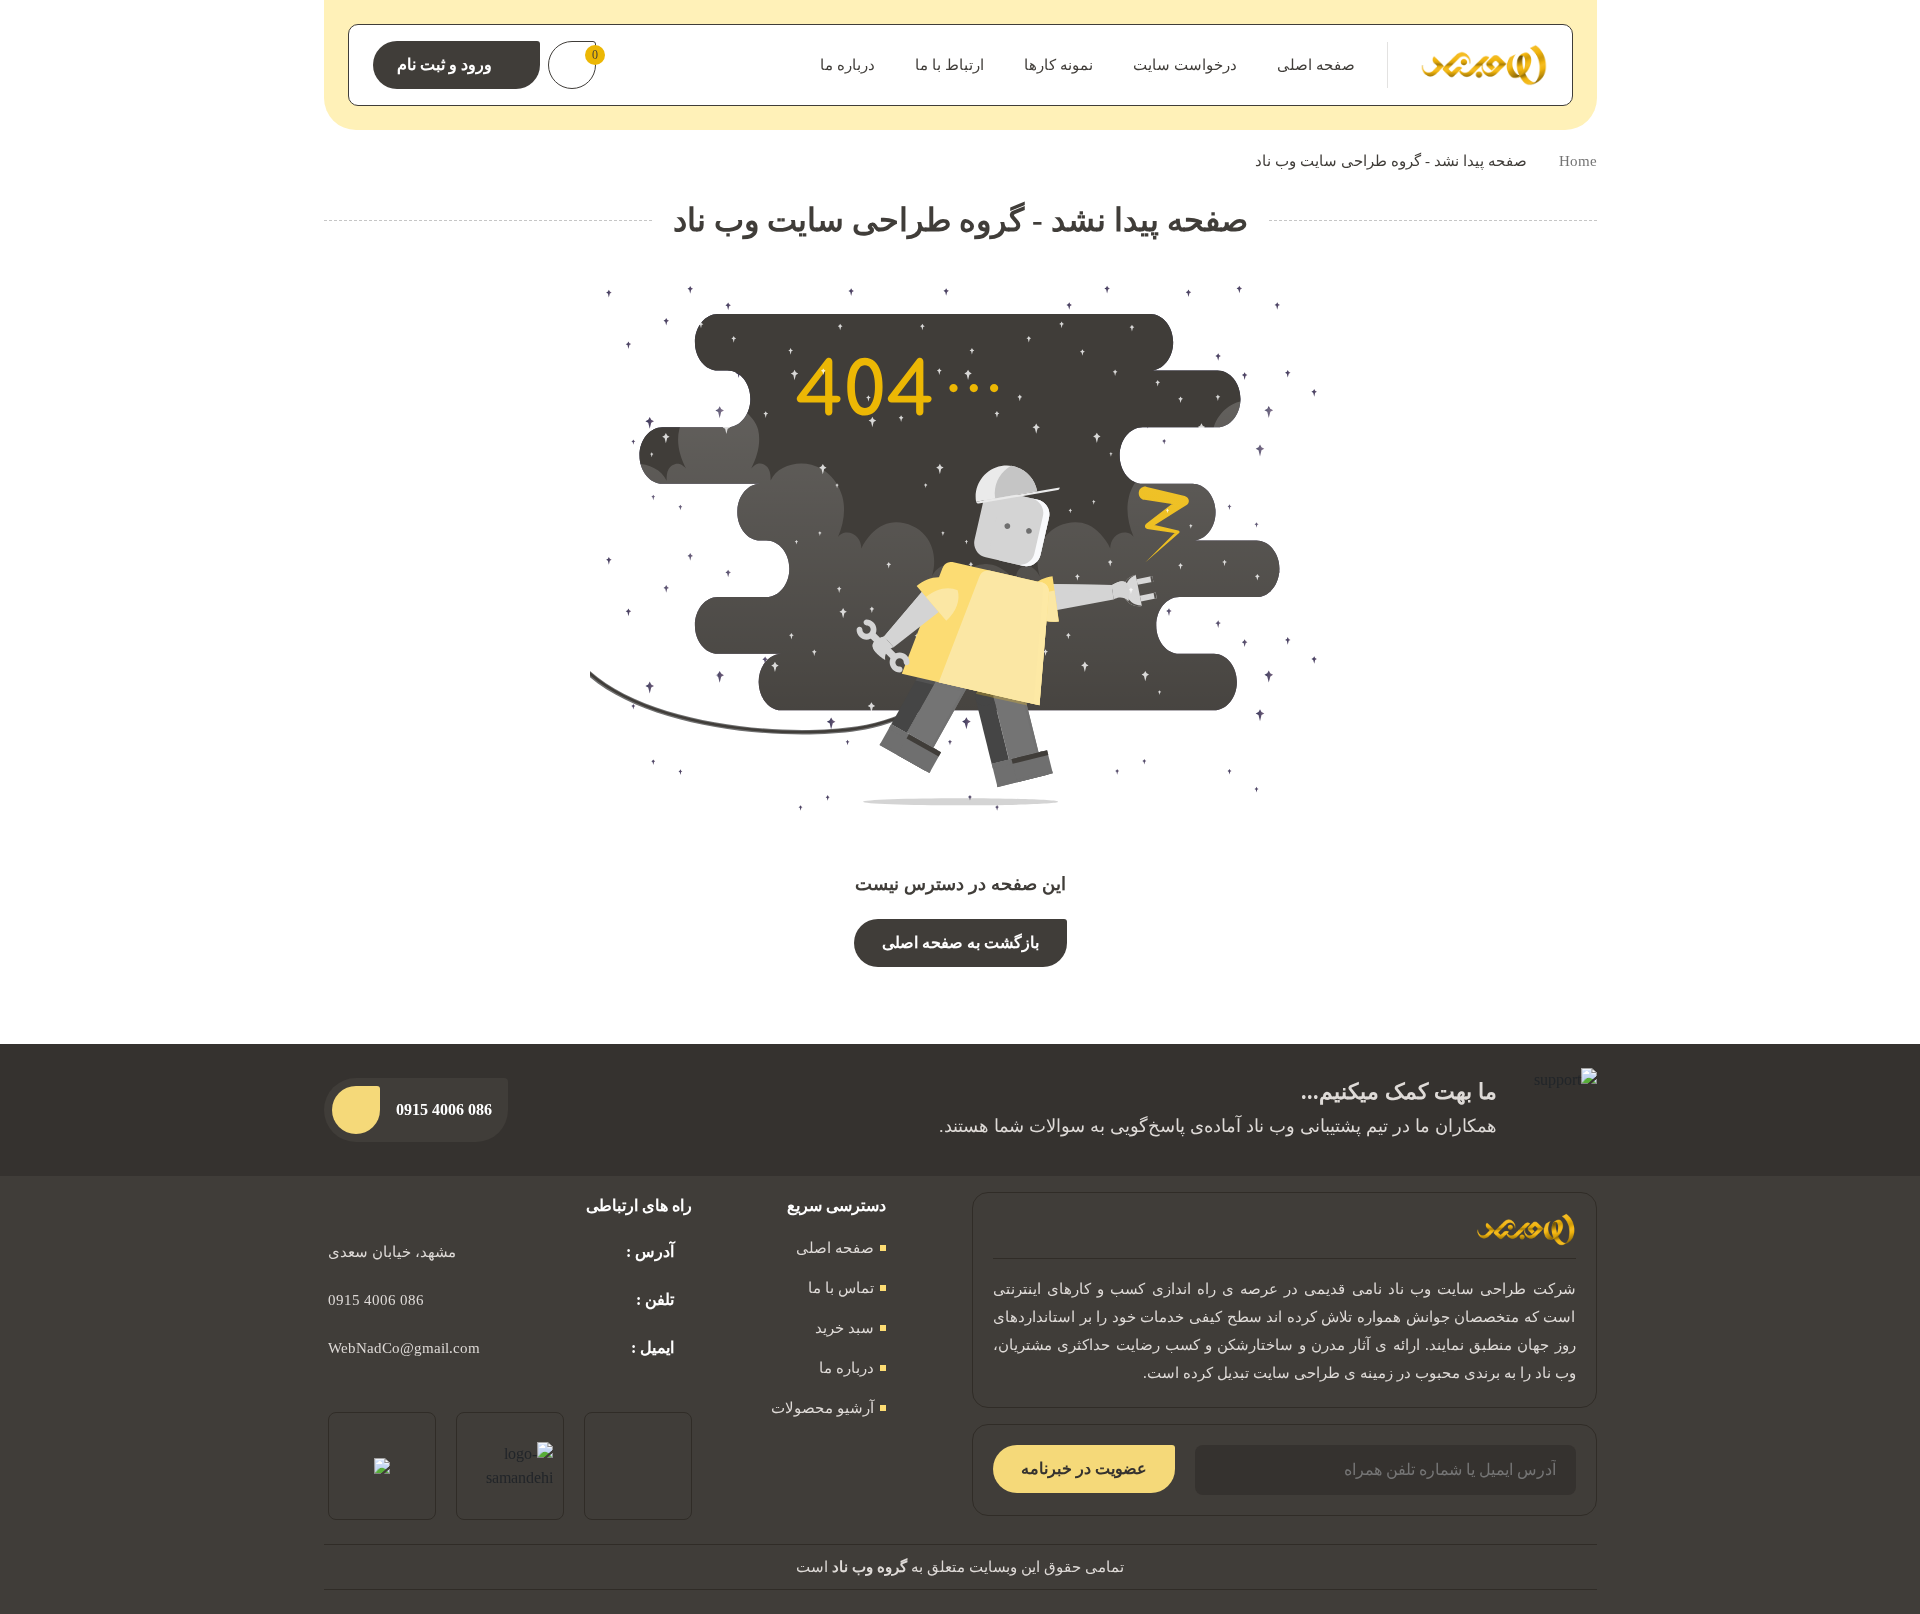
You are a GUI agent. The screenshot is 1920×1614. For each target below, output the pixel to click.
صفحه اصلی (1316, 65)
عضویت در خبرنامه (1084, 1468)
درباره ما (847, 65)
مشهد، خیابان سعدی (392, 1252)
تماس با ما (841, 1288)
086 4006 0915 (376, 1300)
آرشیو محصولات (822, 1408)
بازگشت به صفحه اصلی (960, 942)
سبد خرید (844, 1328)
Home (1578, 161)
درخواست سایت (1185, 65)
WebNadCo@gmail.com (404, 1348)
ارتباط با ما (949, 65)
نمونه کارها (1058, 65)
